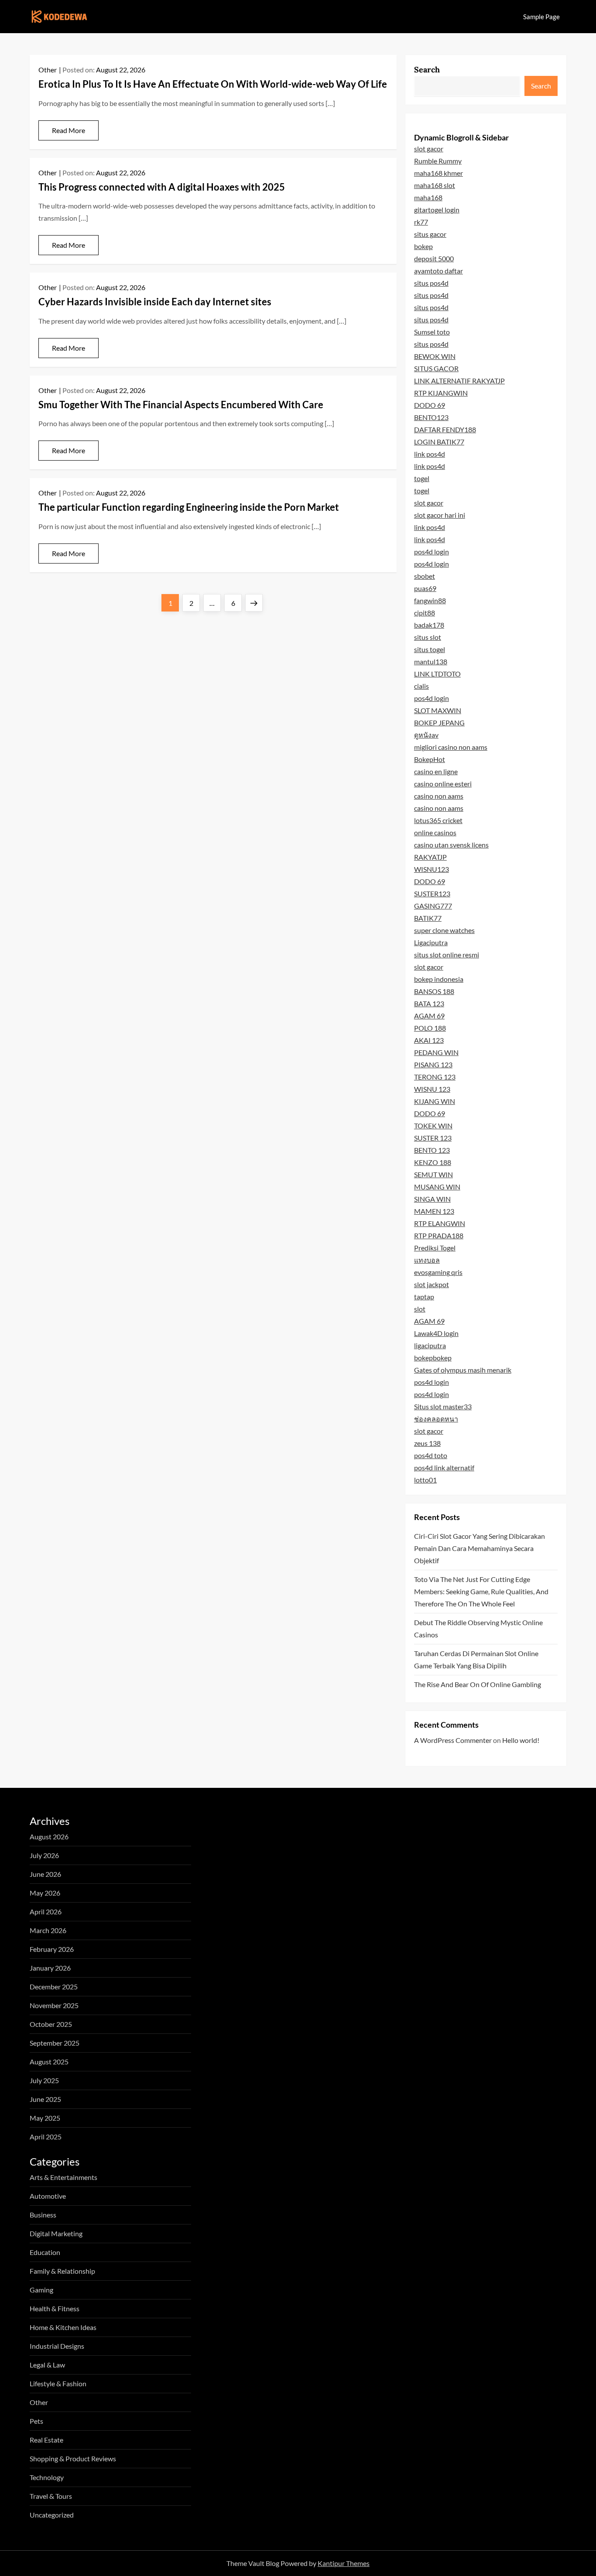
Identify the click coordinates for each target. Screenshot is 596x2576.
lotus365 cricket (438, 820)
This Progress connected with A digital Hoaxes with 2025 (162, 187)
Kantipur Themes (344, 2563)
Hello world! (521, 1740)
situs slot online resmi (447, 955)
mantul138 (431, 661)
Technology (47, 2477)
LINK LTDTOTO (437, 674)
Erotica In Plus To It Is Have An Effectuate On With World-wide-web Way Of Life (213, 84)
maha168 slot (435, 185)
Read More (69, 130)
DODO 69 (430, 405)
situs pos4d (431, 283)
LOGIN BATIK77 (439, 442)
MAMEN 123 (434, 1211)
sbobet (425, 576)
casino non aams (439, 796)
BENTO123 (431, 417)
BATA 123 (429, 1003)
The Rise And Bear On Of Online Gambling (478, 1684)
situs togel (430, 649)
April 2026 (46, 1912)
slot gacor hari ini (440, 515)
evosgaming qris (438, 1272)
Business (43, 2215)
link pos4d (430, 454)
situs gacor (430, 234)
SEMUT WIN (433, 1174)
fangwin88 (430, 600)
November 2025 (54, 2005)
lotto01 (425, 1480)
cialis (421, 686)
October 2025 (51, 2024)
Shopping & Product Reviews (73, 2458)
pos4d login (432, 552)
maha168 (428, 197)
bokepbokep (433, 1358)
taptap (424, 1297)
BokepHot (430, 759)
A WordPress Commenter (453, 1740)
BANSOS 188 (434, 991)
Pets (36, 2421)
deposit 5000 (434, 258)
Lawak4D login (436, 1333)
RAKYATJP (430, 857)
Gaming (41, 2290)
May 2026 (45, 1893)
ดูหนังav (426, 735)
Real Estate (46, 2440)
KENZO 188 (433, 1162)
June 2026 (45, 1874)
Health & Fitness (55, 2308)
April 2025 (46, 2137)
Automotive (48, 2196)
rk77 (421, 222)
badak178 (429, 625)
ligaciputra (430, 1345)
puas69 (425, 588)
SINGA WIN (432, 1199)
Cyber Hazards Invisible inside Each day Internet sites (155, 302)
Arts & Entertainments (63, 2177)
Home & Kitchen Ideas (63, 2327)
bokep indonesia (439, 979)
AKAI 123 (429, 1040)
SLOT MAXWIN (438, 710)
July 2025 (44, 2080)
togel (422, 478)
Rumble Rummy (438, 161)
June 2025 (45, 2099)
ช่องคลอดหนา (436, 1419)
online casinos (435, 832)
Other (48, 70)
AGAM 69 (429, 1016)
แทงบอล (427, 1260)
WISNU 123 (432, 1089)
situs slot (428, 637)
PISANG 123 (433, 1064)
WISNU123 (432, 869)
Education (45, 2252)
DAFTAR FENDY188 (445, 429)
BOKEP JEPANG (439, 723)
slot (420, 1309)
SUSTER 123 (433, 1138)
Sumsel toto (432, 332)
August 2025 (49, 2062)
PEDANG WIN (436, 1052)
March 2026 (48, 1930)
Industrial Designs (57, 2346)
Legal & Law (47, 2365)
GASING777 (433, 906)
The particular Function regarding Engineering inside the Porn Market (189, 507)
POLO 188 (430, 1028)
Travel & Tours (51, 2496)
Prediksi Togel (435, 1248)
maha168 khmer (438, 173)
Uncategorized (52, 2515)
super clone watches (444, 930)
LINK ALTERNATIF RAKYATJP (459, 381)
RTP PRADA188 (439, 1235)
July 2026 (44, 1855)
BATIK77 (428, 918)
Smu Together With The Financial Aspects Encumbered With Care (181, 405)
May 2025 (45, 2118)
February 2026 (52, 1949)
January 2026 (50, 1968)
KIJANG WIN (435, 1101)
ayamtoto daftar (438, 271)
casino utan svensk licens (451, 845)
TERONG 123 (435, 1077)
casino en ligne (436, 771)
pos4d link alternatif (444, 1467)
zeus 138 (427, 1443)
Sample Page (541, 17)
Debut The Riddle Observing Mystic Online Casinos (478, 1628)
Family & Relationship (62, 2271)
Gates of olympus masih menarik (463, 1370)
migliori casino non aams (451, 747)
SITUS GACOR (436, 368)
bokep (423, 246)
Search (427, 70)
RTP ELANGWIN (440, 1223)
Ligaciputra (431, 942)
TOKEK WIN (433, 1126)
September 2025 (55, 2043)
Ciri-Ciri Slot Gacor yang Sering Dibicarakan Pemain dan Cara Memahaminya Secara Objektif (480, 1548)
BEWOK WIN (435, 356)
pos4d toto (431, 1455)
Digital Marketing (56, 2233)
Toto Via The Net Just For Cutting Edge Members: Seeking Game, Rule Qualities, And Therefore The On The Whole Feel (481, 1591)
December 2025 (54, 1987)
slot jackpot (432, 1284)
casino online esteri (443, 784)
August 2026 (49, 1836)
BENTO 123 (432, 1150)
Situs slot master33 (443, 1406)
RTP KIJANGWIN (441, 393)
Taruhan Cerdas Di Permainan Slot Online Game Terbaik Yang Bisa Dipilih (476, 1659)
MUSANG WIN (437, 1187)
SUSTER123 (432, 893)
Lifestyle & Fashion (58, 2383)
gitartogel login (437, 210)
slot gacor (429, 149)
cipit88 (425, 613)
